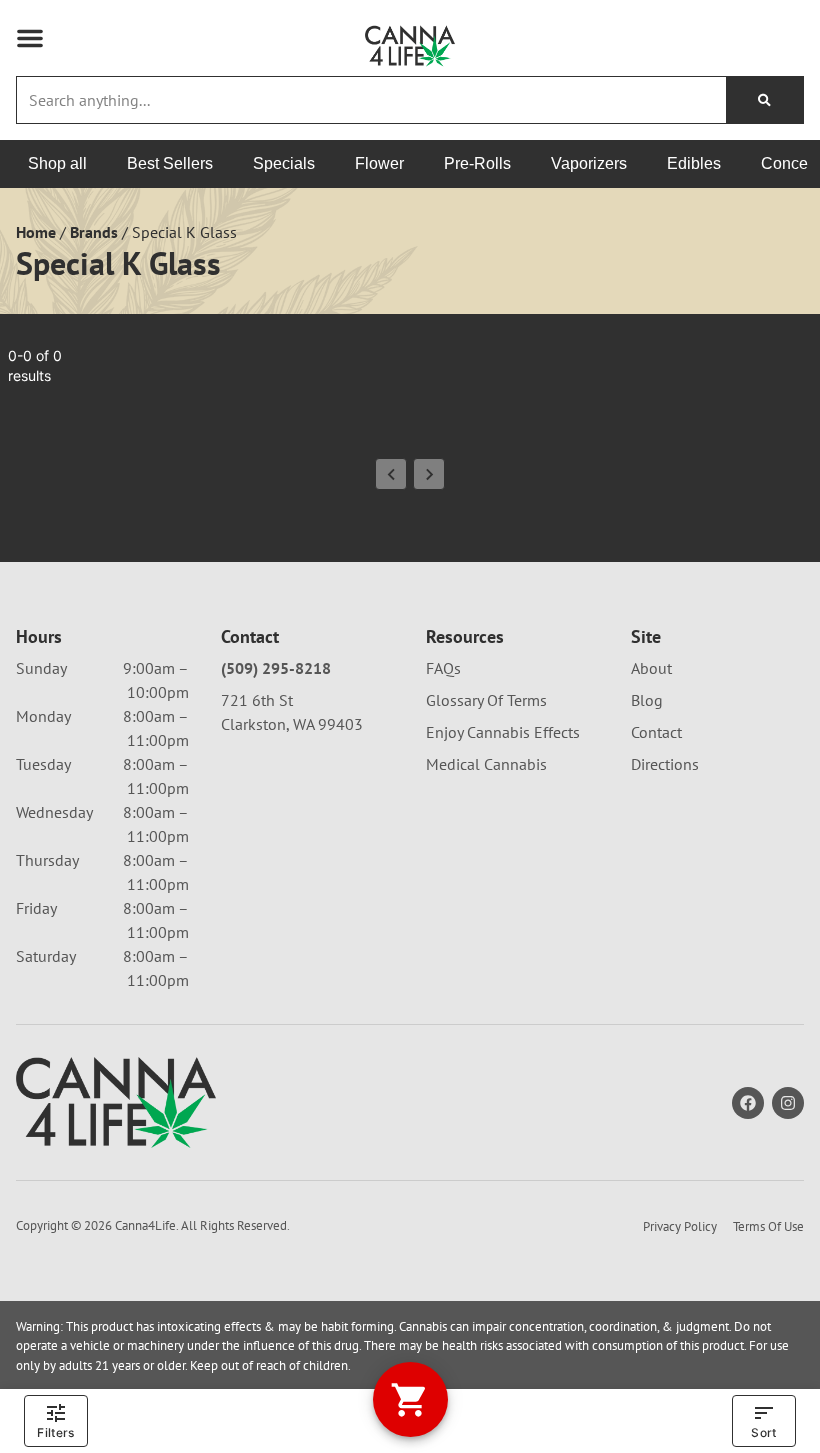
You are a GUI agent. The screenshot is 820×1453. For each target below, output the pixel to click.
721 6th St (257, 700)
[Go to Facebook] (748, 1103)
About (651, 668)
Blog (647, 700)
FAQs (443, 668)
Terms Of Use (768, 1226)
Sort (763, 1432)
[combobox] (371, 100)
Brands (94, 232)
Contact (656, 732)
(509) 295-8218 (276, 668)
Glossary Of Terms (486, 700)
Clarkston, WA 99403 (292, 724)
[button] (30, 38)
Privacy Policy (680, 1226)
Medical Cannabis (486, 764)
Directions (665, 764)
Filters (55, 1432)
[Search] (764, 100)
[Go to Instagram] (788, 1103)
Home (36, 232)
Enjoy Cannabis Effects (503, 732)
